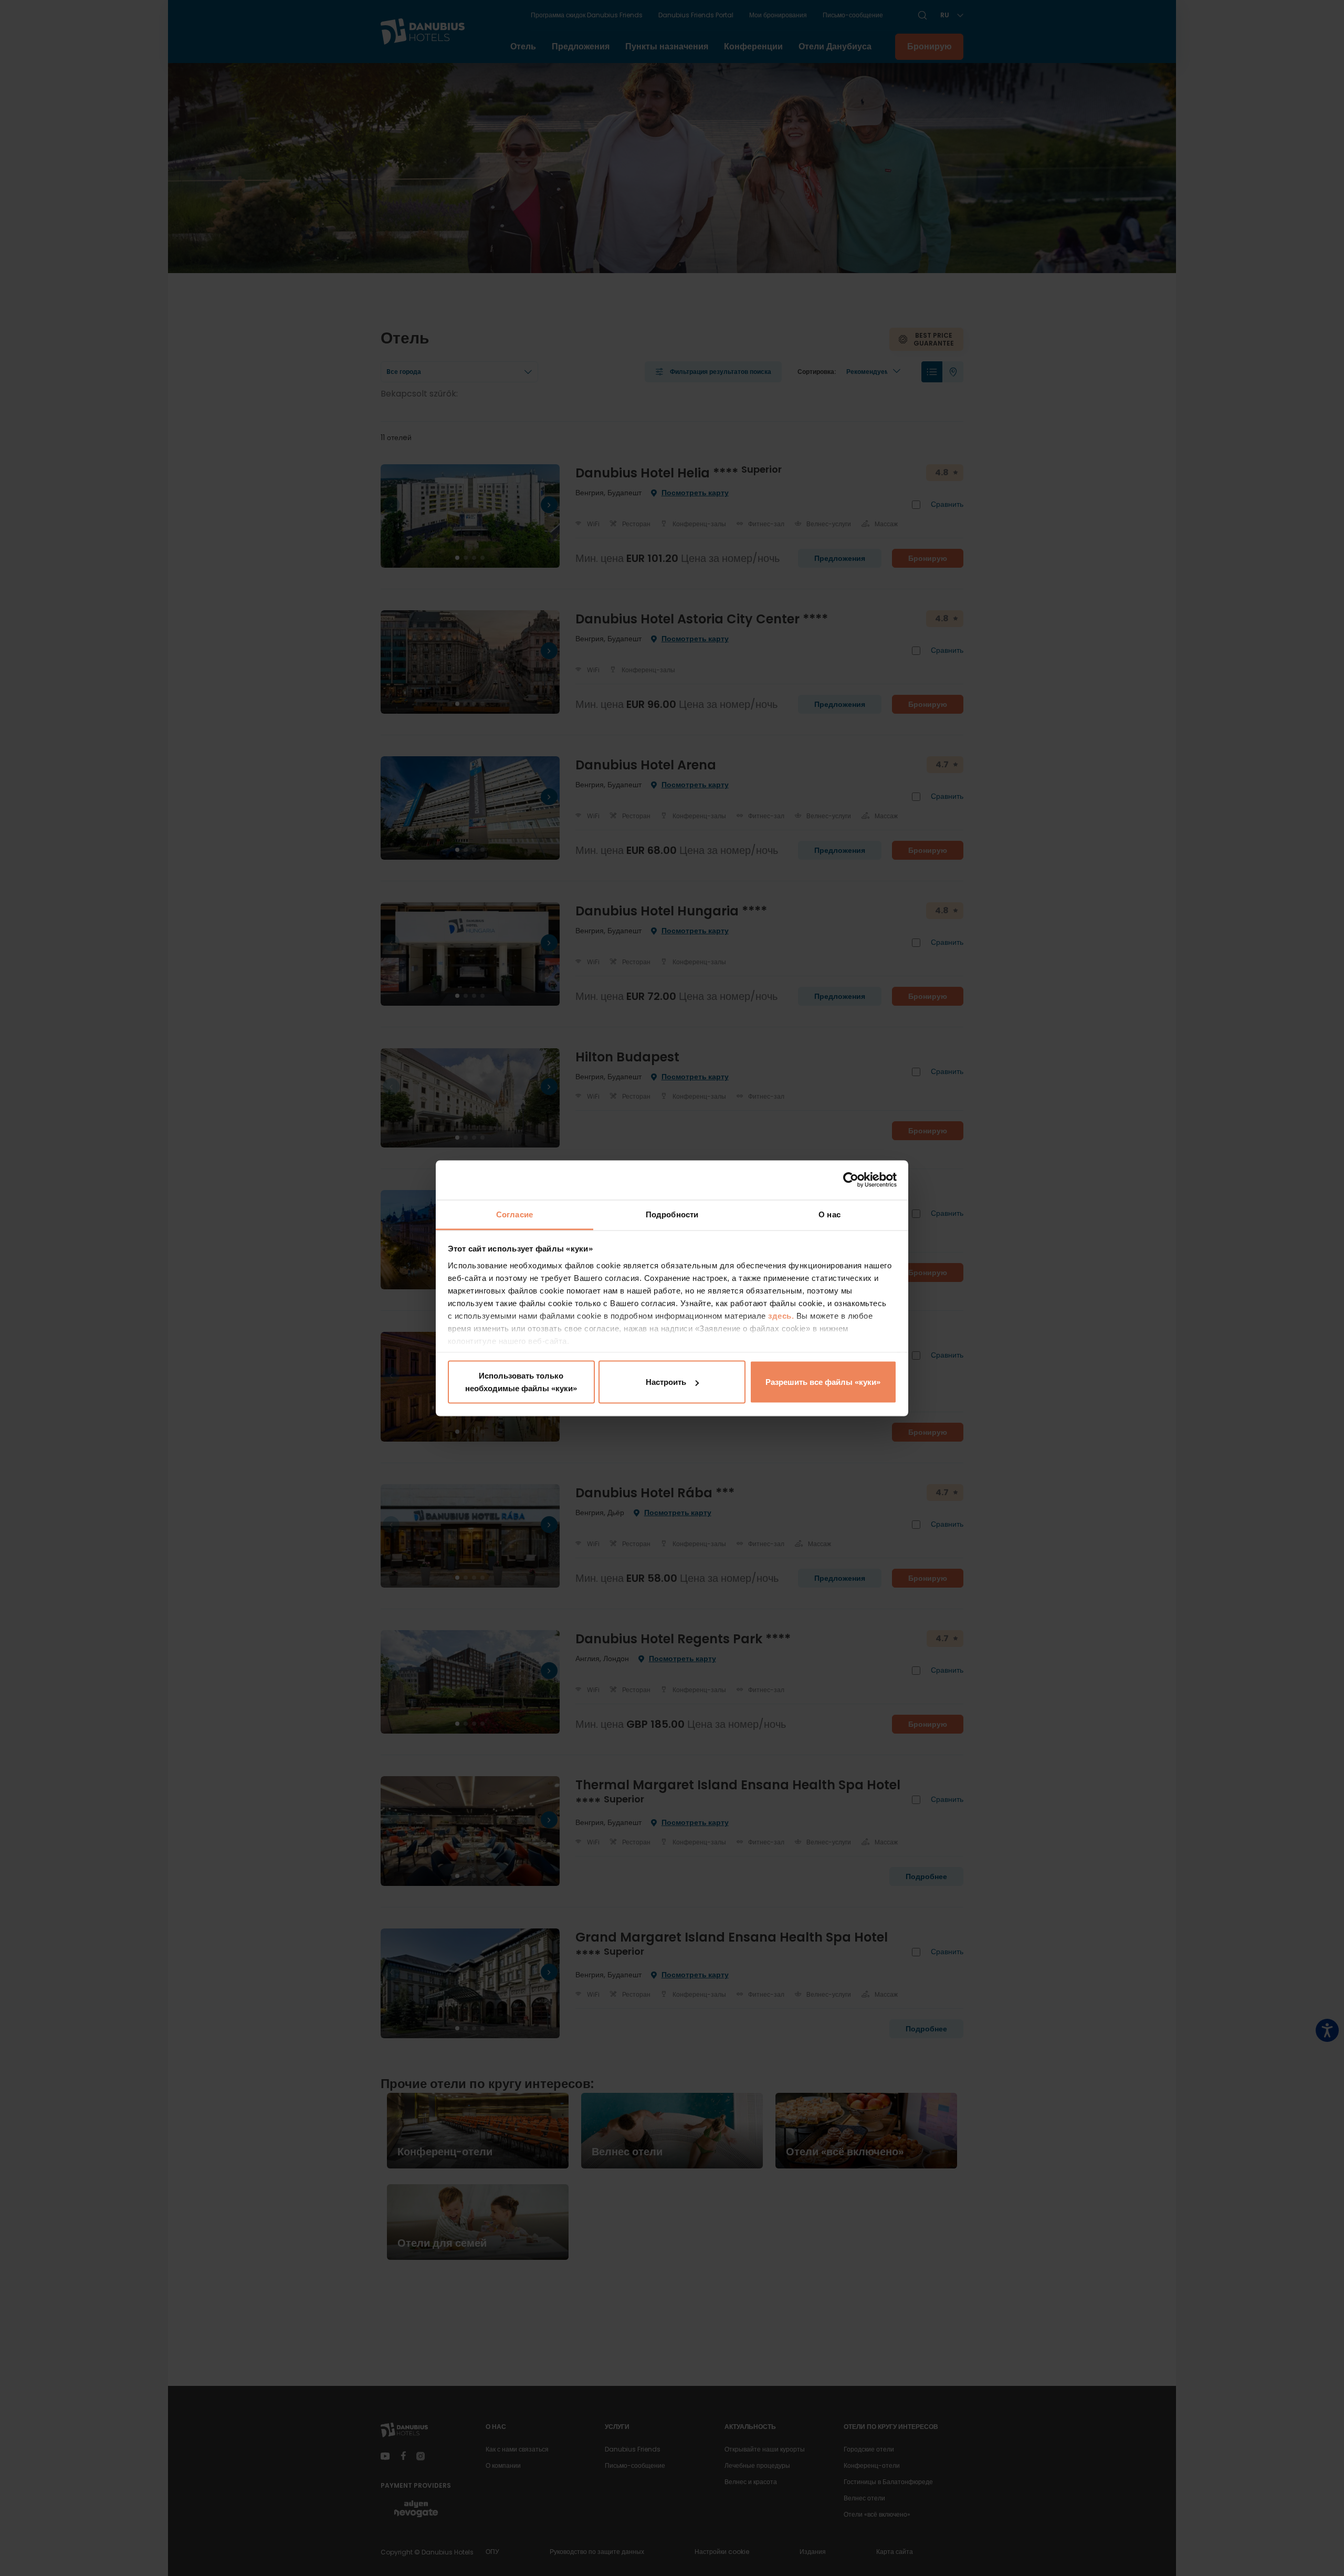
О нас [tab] (829, 1214)
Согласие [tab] (514, 1214)
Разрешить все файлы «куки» (823, 1382)
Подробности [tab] (672, 1214)
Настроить (666, 1382)
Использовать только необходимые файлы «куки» (521, 1382)
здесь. (782, 1315)
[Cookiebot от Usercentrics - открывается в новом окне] (851, 1180)
